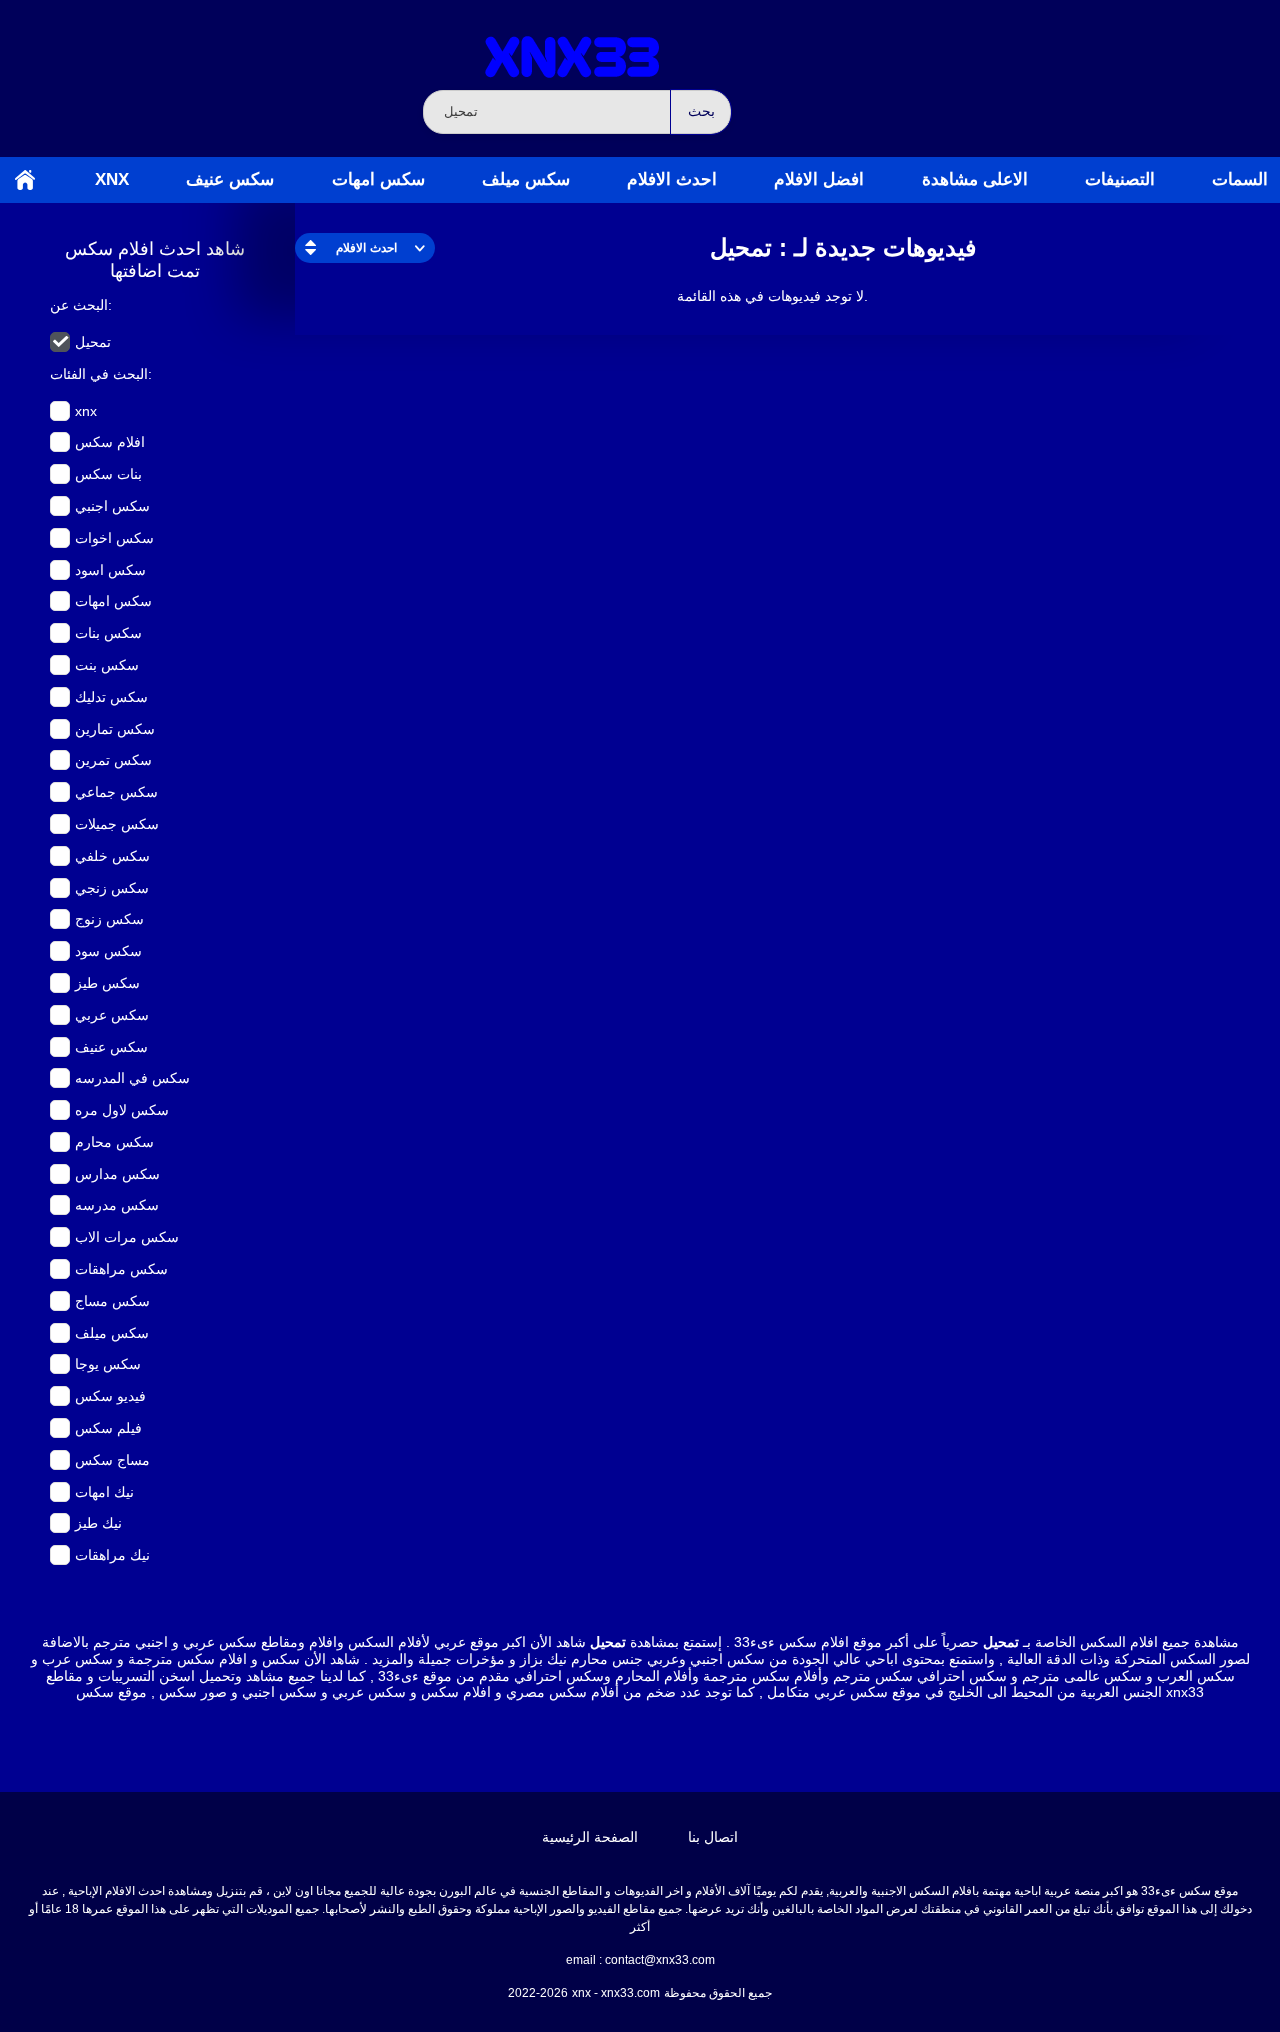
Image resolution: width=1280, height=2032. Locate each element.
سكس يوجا (108, 1364)
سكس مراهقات (121, 1269)
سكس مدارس (117, 1174)
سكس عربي (112, 1015)
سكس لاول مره (122, 1110)
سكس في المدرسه (132, 1078)
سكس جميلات (117, 824)
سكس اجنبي (112, 506)
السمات (1240, 179)
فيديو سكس (110, 1396)
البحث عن (79, 305)
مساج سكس (112, 1460)
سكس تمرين (113, 760)
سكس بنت (107, 665)
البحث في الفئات (99, 374)
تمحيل (93, 342)
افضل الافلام (819, 179)
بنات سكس (108, 474)
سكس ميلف (526, 179)
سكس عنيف (230, 179)
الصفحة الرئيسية (25, 180)
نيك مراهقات (112, 1555)
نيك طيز (98, 1523)
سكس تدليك (111, 697)
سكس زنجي (112, 888)
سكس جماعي (116, 792)
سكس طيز (107, 983)
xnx (112, 179)
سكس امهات (378, 179)
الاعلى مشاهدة (975, 179)
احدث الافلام (672, 179)
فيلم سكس (108, 1428)
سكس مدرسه (117, 1205)
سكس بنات (108, 633)
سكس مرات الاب (127, 1237)
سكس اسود (110, 570)
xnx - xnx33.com (616, 1993)
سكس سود (108, 951)
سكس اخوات (114, 538)
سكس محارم (114, 1142)
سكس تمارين (115, 729)
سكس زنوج (109, 919)
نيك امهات (104, 1492)
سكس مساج (112, 1301)
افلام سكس (110, 442)
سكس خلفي (112, 856)
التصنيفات (1120, 179)
